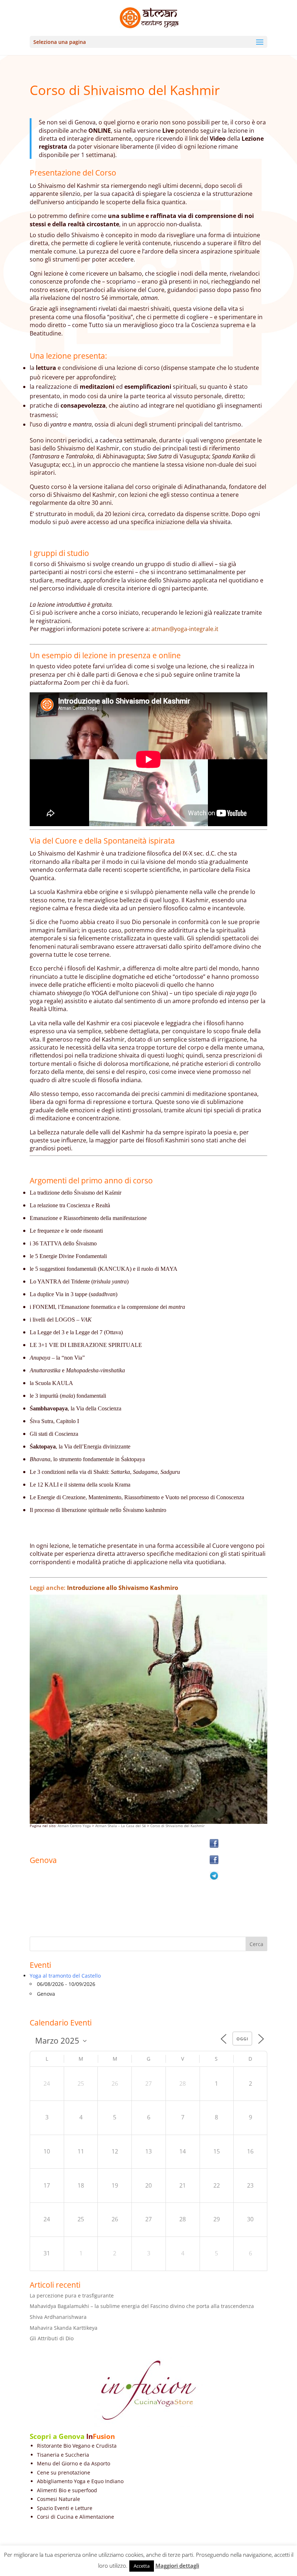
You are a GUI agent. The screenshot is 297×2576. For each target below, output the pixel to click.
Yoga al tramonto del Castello (65, 1976)
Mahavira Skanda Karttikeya (64, 2328)
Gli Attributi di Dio (52, 2338)
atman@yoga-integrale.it (185, 629)
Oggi (242, 2039)
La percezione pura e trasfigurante (72, 2295)
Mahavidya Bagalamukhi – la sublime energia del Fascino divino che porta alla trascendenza (142, 2306)
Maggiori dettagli (177, 2565)
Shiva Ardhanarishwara (58, 2317)
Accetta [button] (142, 2566)
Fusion (104, 2436)
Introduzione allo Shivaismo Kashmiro (123, 1588)
